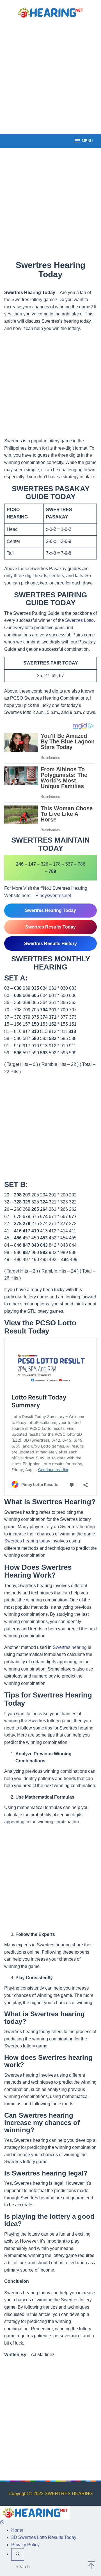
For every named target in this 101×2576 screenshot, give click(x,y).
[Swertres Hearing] (50, 12)
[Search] (18, 2554)
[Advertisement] (50, 76)
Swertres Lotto (79, 620)
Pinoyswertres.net (53, 896)
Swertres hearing (70, 1647)
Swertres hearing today (27, 1541)
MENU (87, 141)
